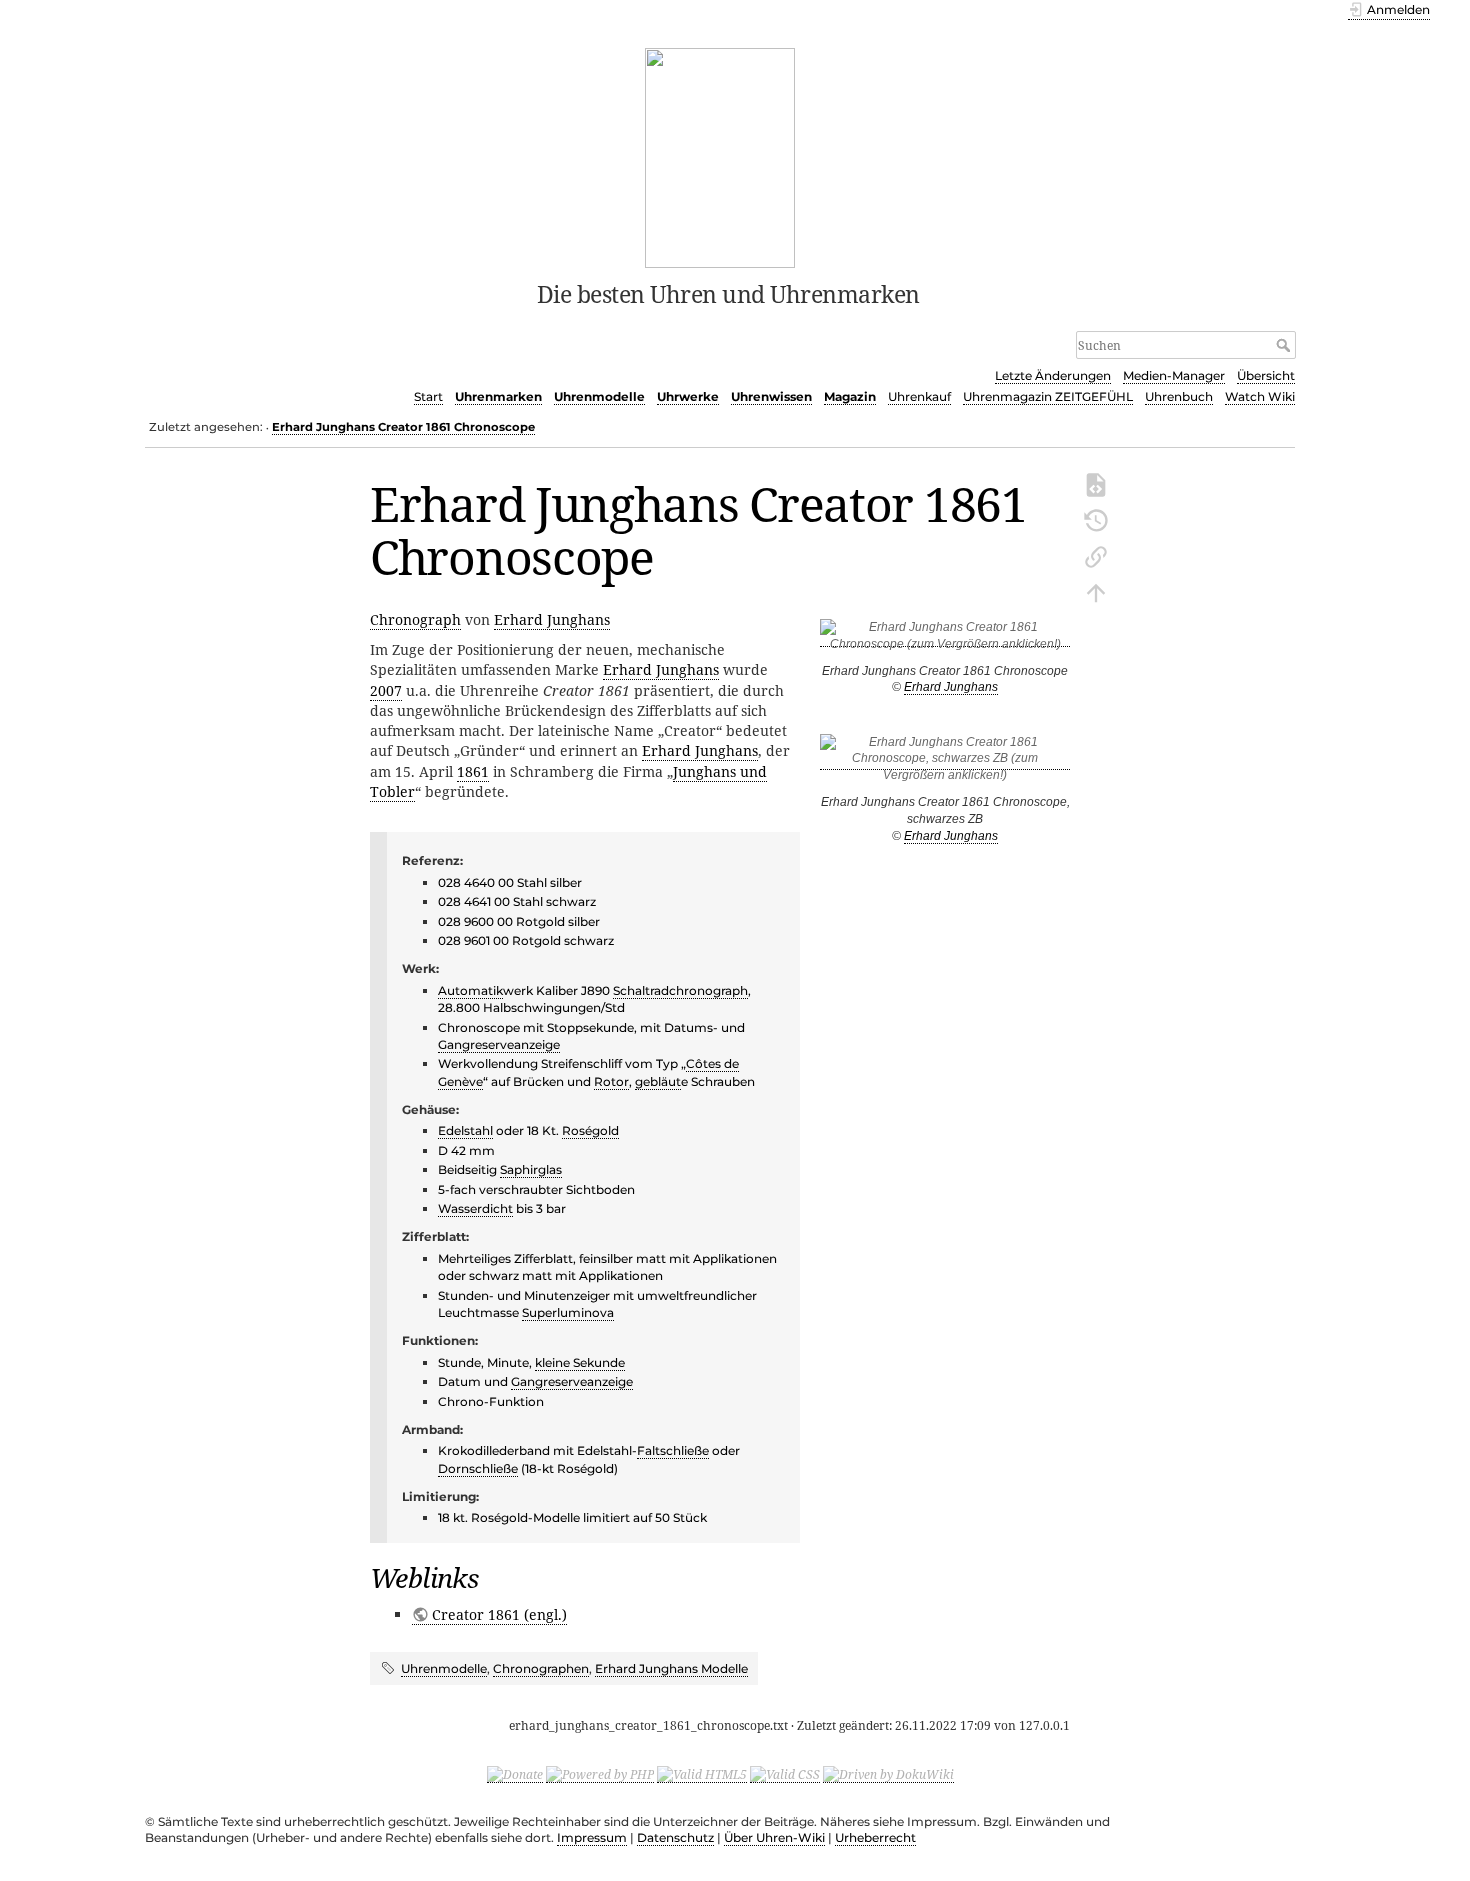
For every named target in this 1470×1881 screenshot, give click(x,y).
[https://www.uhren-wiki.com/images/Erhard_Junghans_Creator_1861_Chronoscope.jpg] (945, 639)
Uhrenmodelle (599, 396)
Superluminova (568, 1312)
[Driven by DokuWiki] (888, 1774)
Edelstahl (465, 1130)
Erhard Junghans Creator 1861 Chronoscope (403, 427)
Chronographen (541, 1668)
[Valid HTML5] (702, 1774)
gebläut (658, 1081)
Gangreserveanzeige (499, 1044)
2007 (386, 690)
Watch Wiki (1260, 396)
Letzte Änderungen (1053, 375)
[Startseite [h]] (720, 156)
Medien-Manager (1174, 375)
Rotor (611, 1081)
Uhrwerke (688, 396)
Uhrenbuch (1179, 396)
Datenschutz (675, 1837)
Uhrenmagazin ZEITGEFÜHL (1048, 396)
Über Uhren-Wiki (774, 1837)
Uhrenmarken (498, 396)
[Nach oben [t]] (1096, 591)
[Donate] (515, 1774)
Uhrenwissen (771, 396)
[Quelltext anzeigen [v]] (1096, 483)
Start (428, 396)
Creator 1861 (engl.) (499, 1614)
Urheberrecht (875, 1837)
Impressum (592, 1837)
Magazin (850, 396)
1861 (473, 771)
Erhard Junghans (951, 687)
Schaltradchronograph (680, 990)
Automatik (470, 990)
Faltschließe (673, 1450)
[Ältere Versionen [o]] (1096, 519)
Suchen (1285, 345)
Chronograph (415, 619)
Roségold (590, 1130)
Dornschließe (478, 1468)
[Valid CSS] (785, 1774)
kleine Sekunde (580, 1362)
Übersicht (1266, 375)
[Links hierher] (1096, 555)
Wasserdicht (475, 1208)
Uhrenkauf (919, 396)
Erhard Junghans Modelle (671, 1668)
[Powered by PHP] (600, 1774)
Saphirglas (531, 1169)
